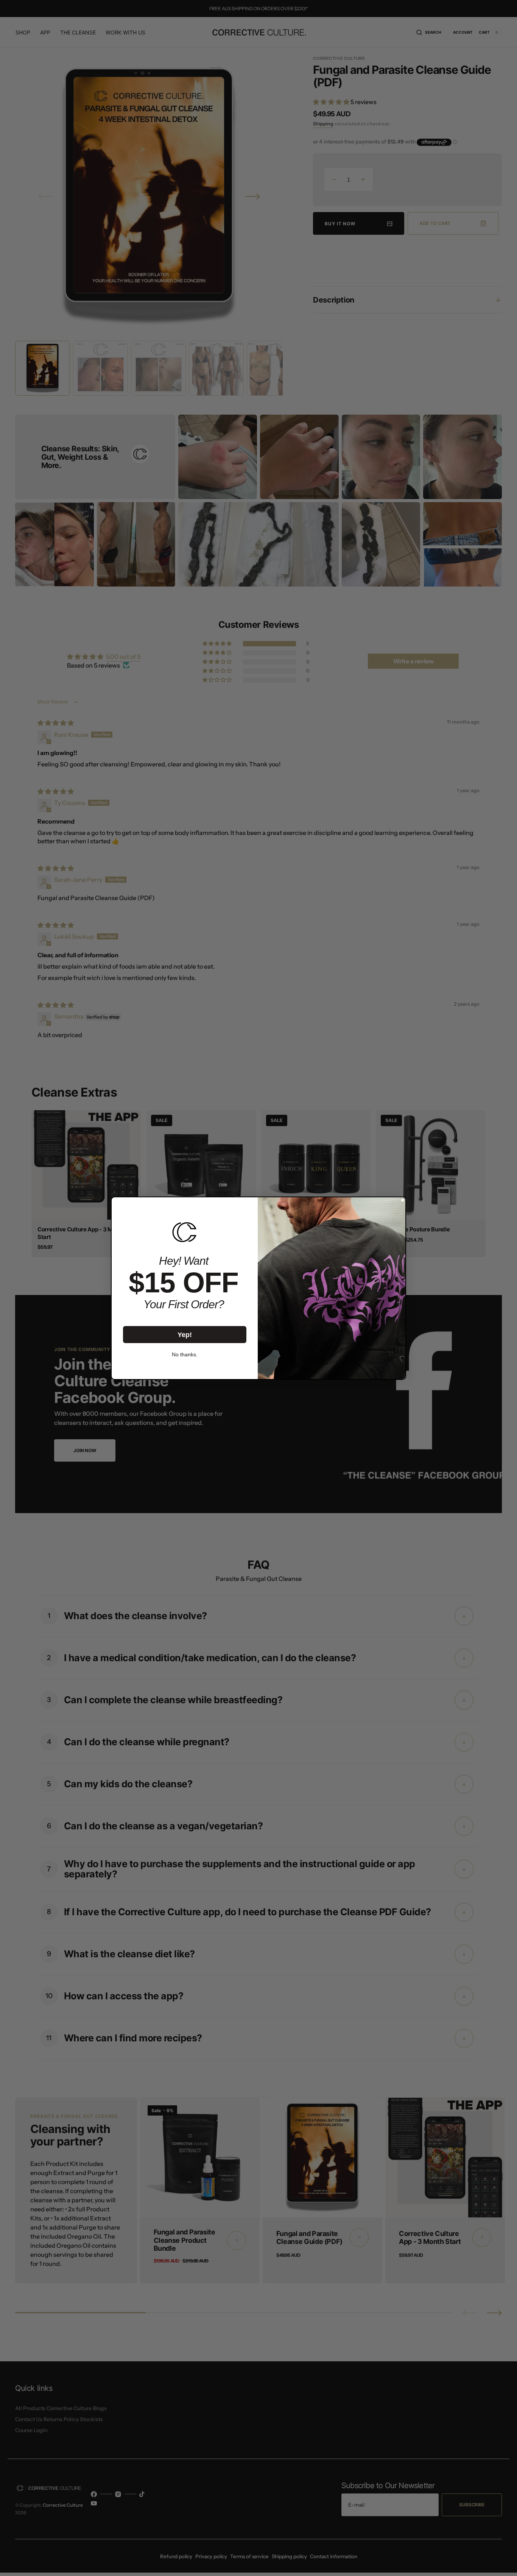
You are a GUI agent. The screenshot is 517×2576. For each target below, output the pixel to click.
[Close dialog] (403, 1200)
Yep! (185, 1334)
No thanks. (185, 1354)
